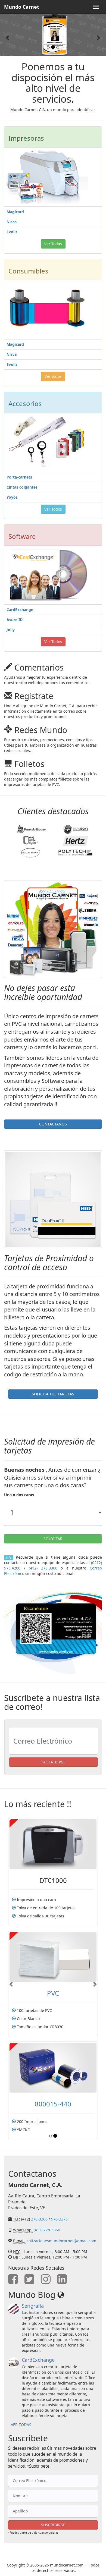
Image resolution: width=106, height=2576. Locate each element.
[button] (8, 35)
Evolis (12, 232)
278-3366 (39, 2213)
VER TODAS (21, 2418)
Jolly (11, 630)
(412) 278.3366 (43, 1568)
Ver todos (53, 376)
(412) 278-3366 (47, 2224)
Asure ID (15, 620)
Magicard (15, 212)
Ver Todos (53, 509)
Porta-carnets (19, 477)
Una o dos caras (19, 1495)
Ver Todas (53, 244)
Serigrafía (33, 2300)
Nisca (12, 222)
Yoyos (12, 497)
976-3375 (59, 2213)
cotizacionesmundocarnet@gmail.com (61, 2234)
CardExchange (20, 610)
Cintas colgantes (22, 487)
